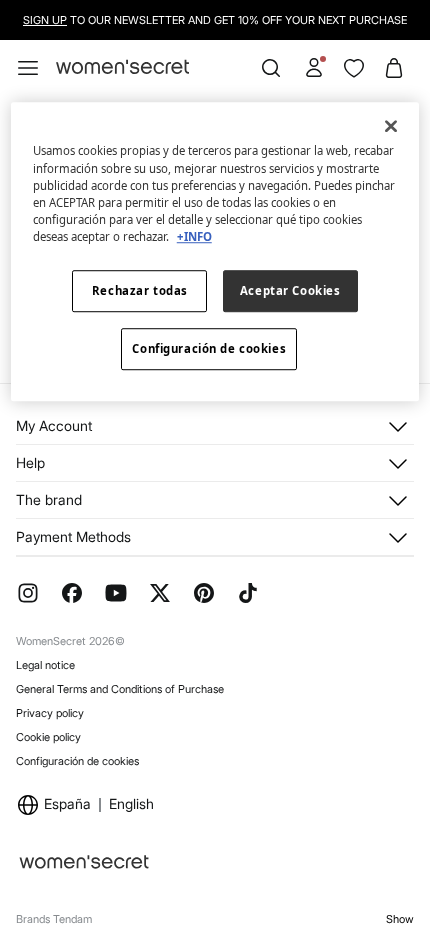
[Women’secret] (122, 67)
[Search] (271, 68)
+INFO (194, 236)
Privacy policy (50, 713)
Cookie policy (48, 737)
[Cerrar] (391, 127)
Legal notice (45, 665)
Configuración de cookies (77, 761)
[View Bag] (394, 68)
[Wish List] (354, 68)
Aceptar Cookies (290, 290)
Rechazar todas (140, 290)
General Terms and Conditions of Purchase (120, 689)
